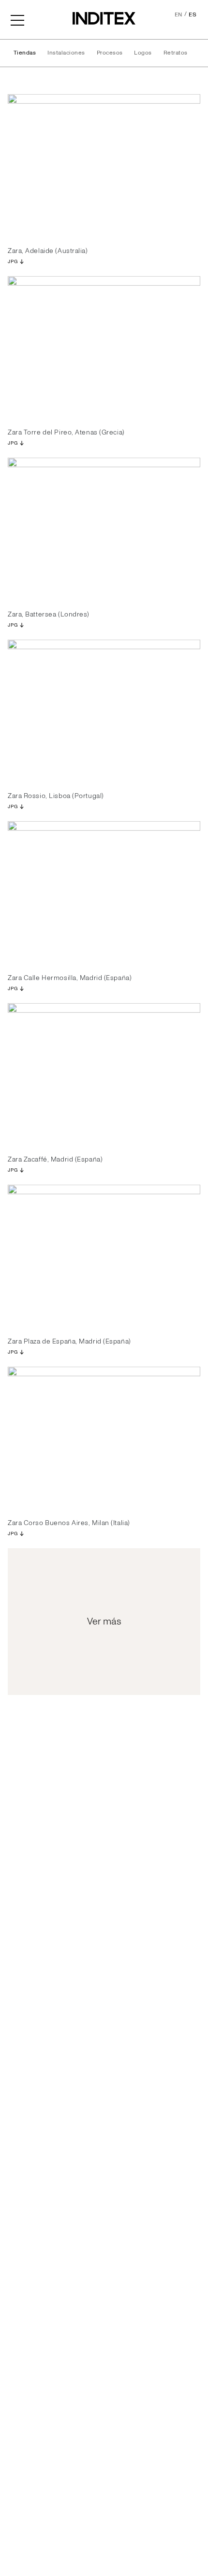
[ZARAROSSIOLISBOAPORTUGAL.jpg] (104, 712)
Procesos (110, 53)
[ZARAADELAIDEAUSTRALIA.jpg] (104, 166)
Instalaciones (66, 53)
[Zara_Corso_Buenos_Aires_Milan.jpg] (104, 1439)
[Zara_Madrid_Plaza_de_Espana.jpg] (104, 1257)
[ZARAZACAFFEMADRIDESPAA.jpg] (104, 1075)
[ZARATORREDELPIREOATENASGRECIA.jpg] (104, 348)
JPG (13, 262)
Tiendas (25, 53)
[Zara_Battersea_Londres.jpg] (104, 530)
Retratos (176, 53)
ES (193, 15)
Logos (143, 53)
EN (178, 15)
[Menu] (17, 19)
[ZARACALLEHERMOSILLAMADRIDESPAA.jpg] (104, 893)
